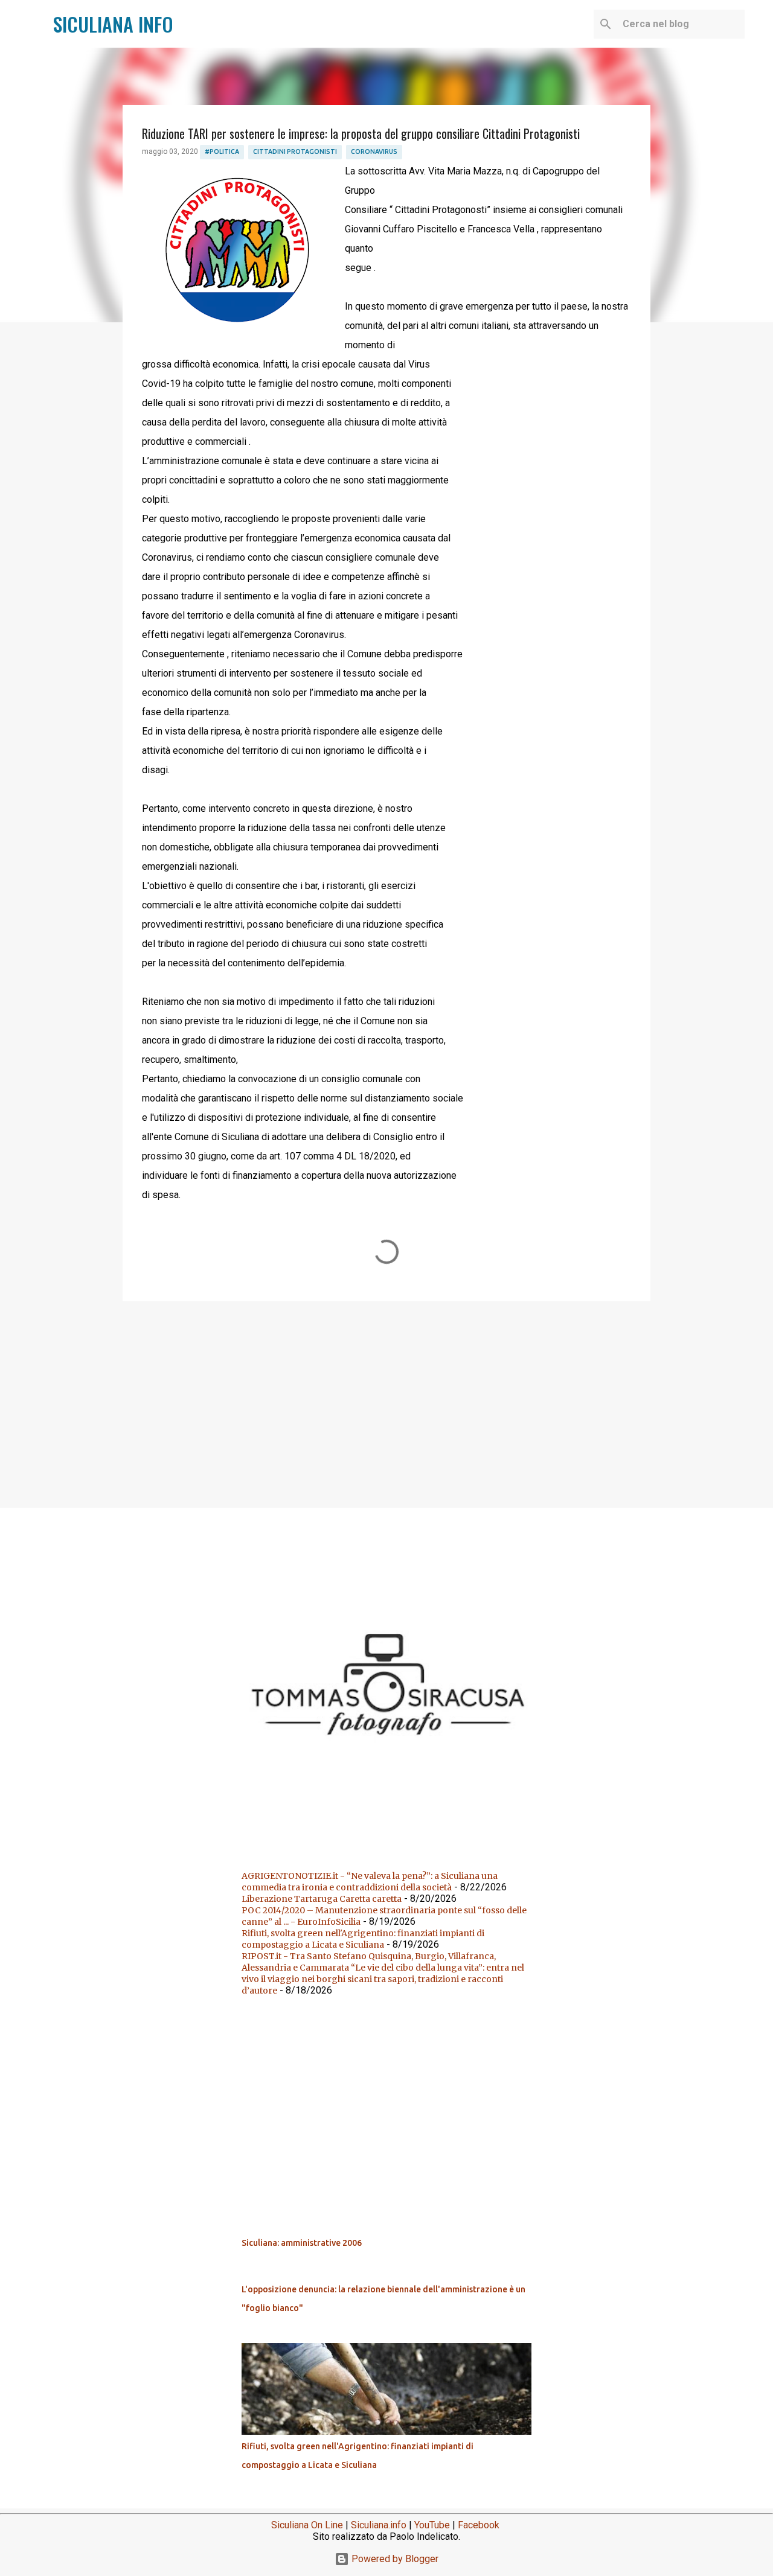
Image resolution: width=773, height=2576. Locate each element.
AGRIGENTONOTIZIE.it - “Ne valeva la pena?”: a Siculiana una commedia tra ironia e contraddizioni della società (370, 1882)
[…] (391, 1846)
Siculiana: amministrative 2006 (302, 2243)
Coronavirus (374, 151)
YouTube (432, 2525)
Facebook (479, 2525)
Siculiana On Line (307, 2525)
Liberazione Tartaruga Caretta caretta (322, 1899)
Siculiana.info (379, 2525)
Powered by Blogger (394, 2559)
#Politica (222, 151)
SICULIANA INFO (113, 24)
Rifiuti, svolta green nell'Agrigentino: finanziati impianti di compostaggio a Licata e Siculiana (363, 1939)
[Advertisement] (386, 1404)
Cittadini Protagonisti (295, 151)
